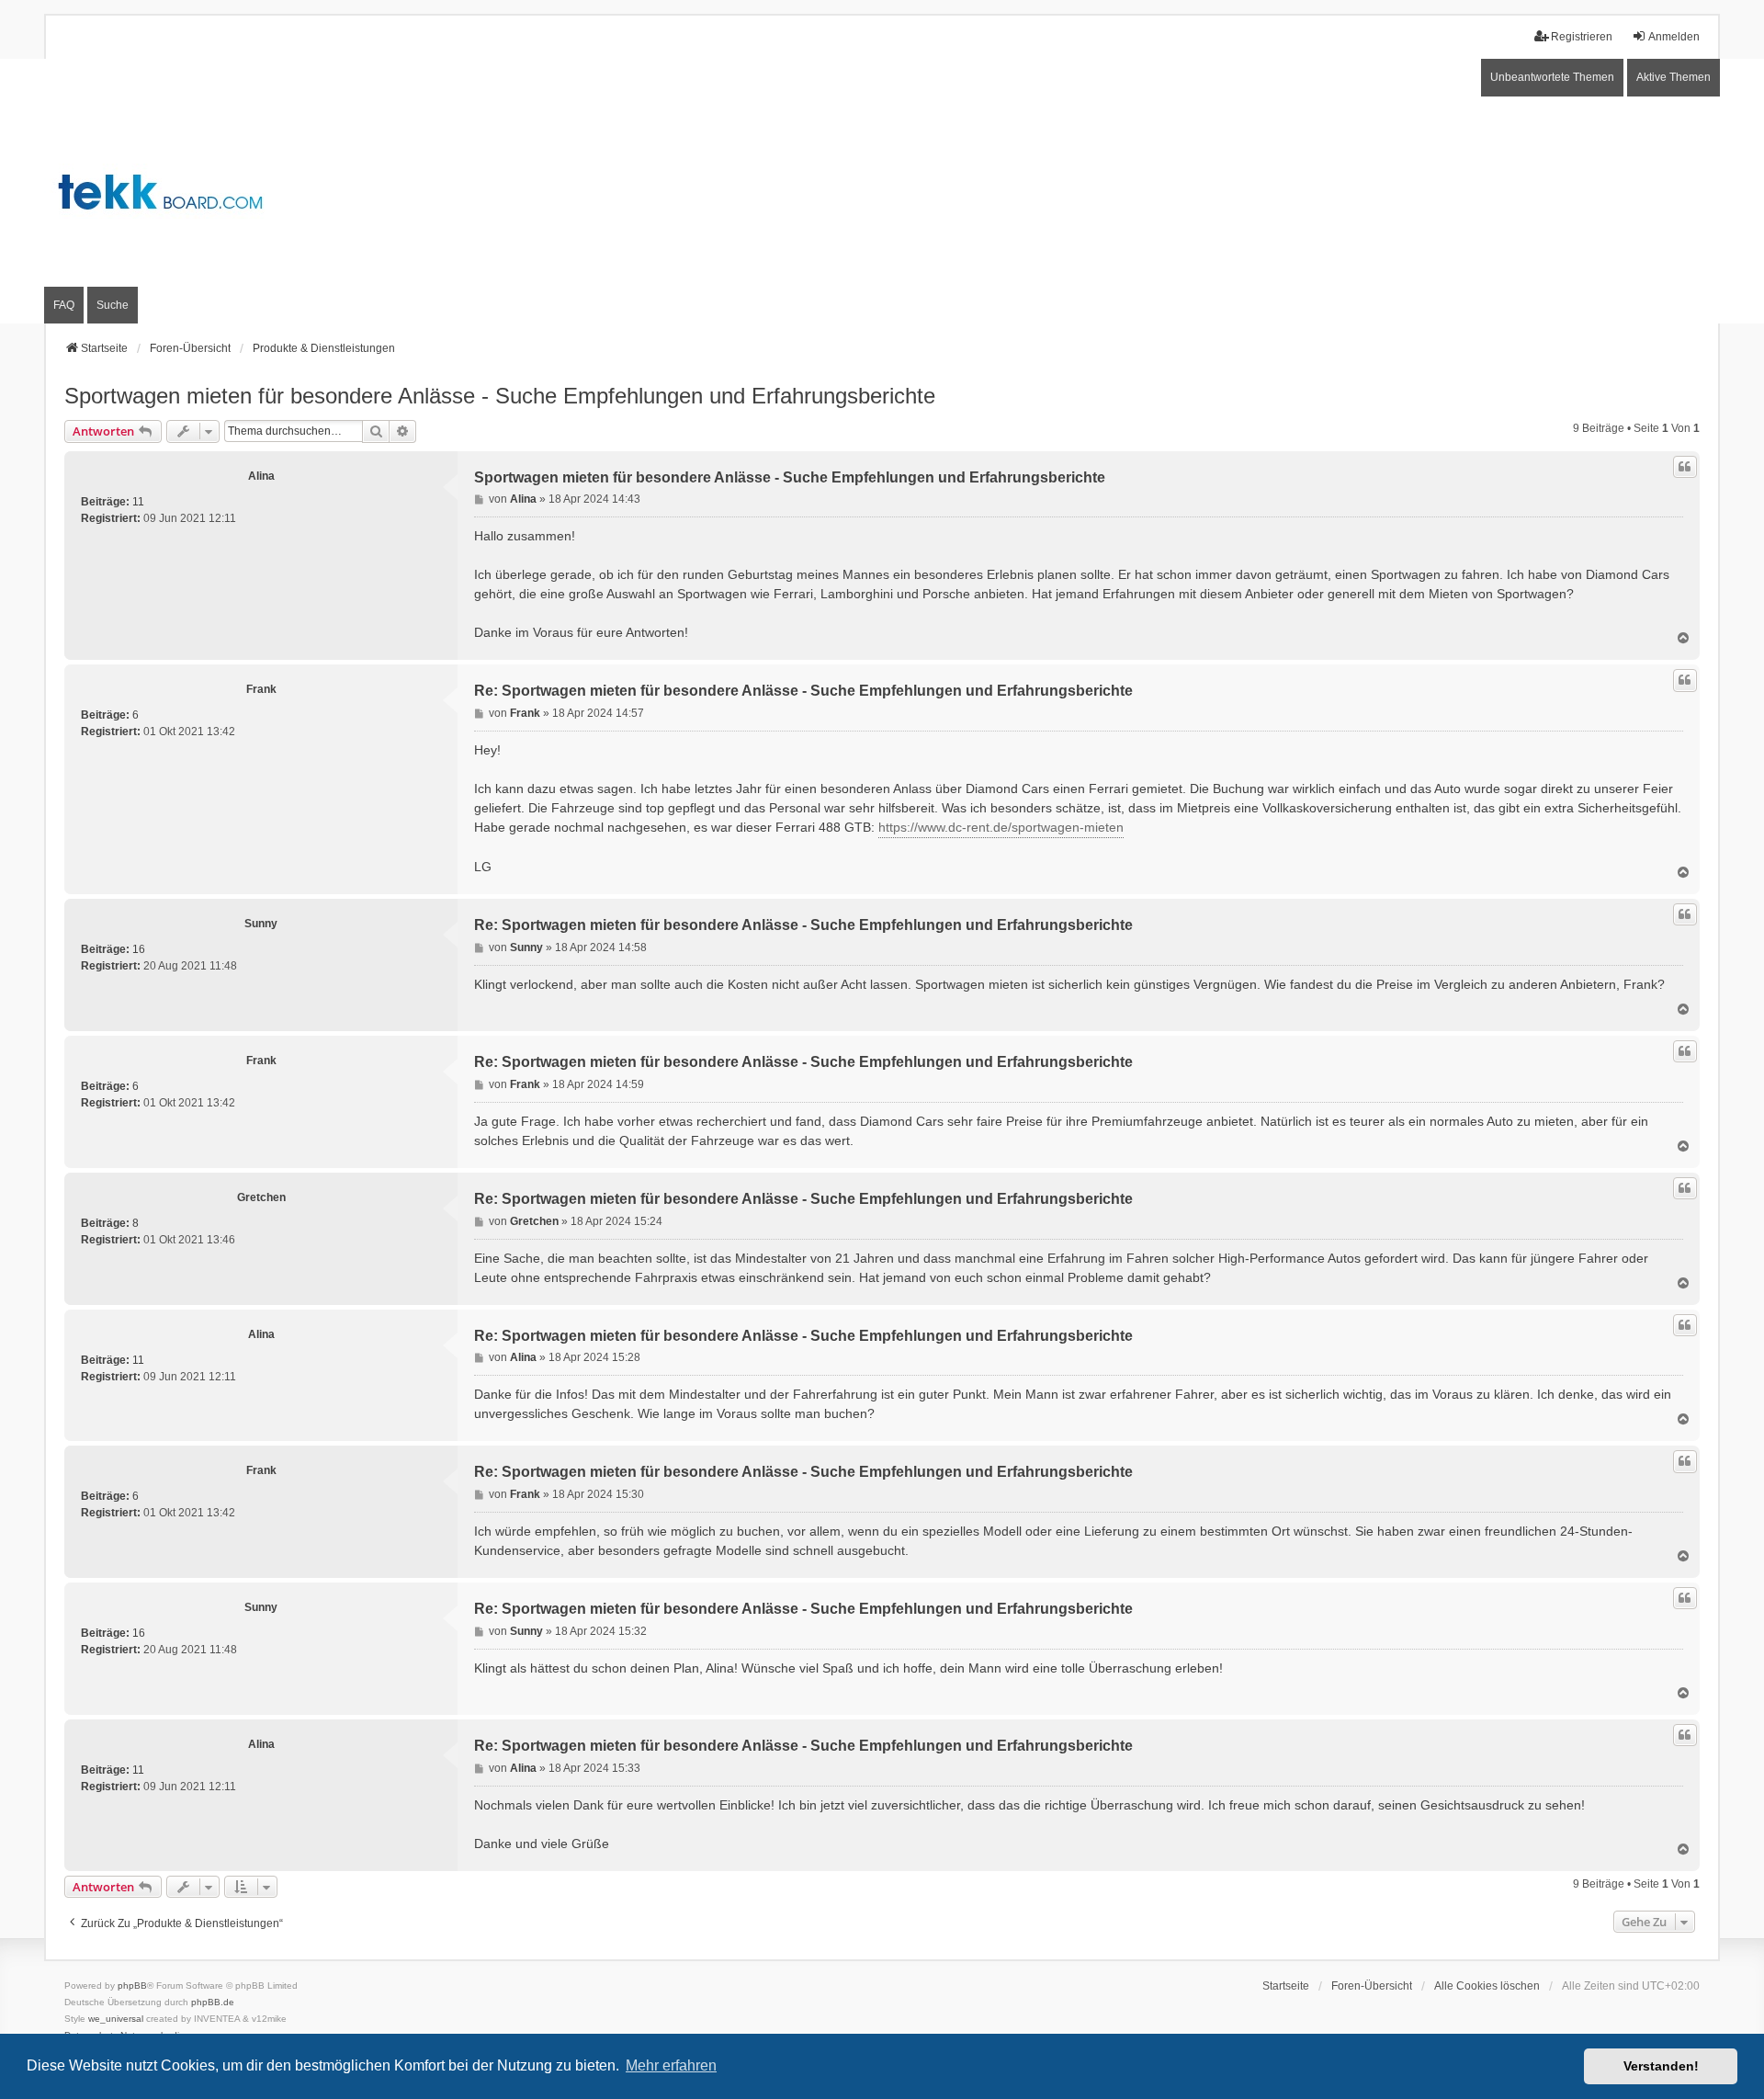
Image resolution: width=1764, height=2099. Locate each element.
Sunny (261, 924)
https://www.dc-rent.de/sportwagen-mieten (1001, 827)
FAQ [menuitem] (64, 305)
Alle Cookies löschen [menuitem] (1487, 1986)
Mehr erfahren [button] (671, 2065)
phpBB (132, 1986)
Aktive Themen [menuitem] (1674, 77)
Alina (261, 476)
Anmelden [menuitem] (1674, 37)
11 (138, 502)
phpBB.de (213, 2002)
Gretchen (261, 1197)
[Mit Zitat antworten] (1685, 467)
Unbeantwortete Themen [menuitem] (1552, 77)
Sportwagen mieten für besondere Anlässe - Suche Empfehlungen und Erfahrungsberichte (500, 396)
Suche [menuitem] (113, 305)
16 (139, 949)
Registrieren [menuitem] (1582, 37)
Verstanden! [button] (1661, 2066)
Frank (261, 689)
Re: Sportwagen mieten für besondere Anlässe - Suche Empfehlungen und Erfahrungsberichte (803, 691)
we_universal (116, 2019)
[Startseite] (882, 192)
